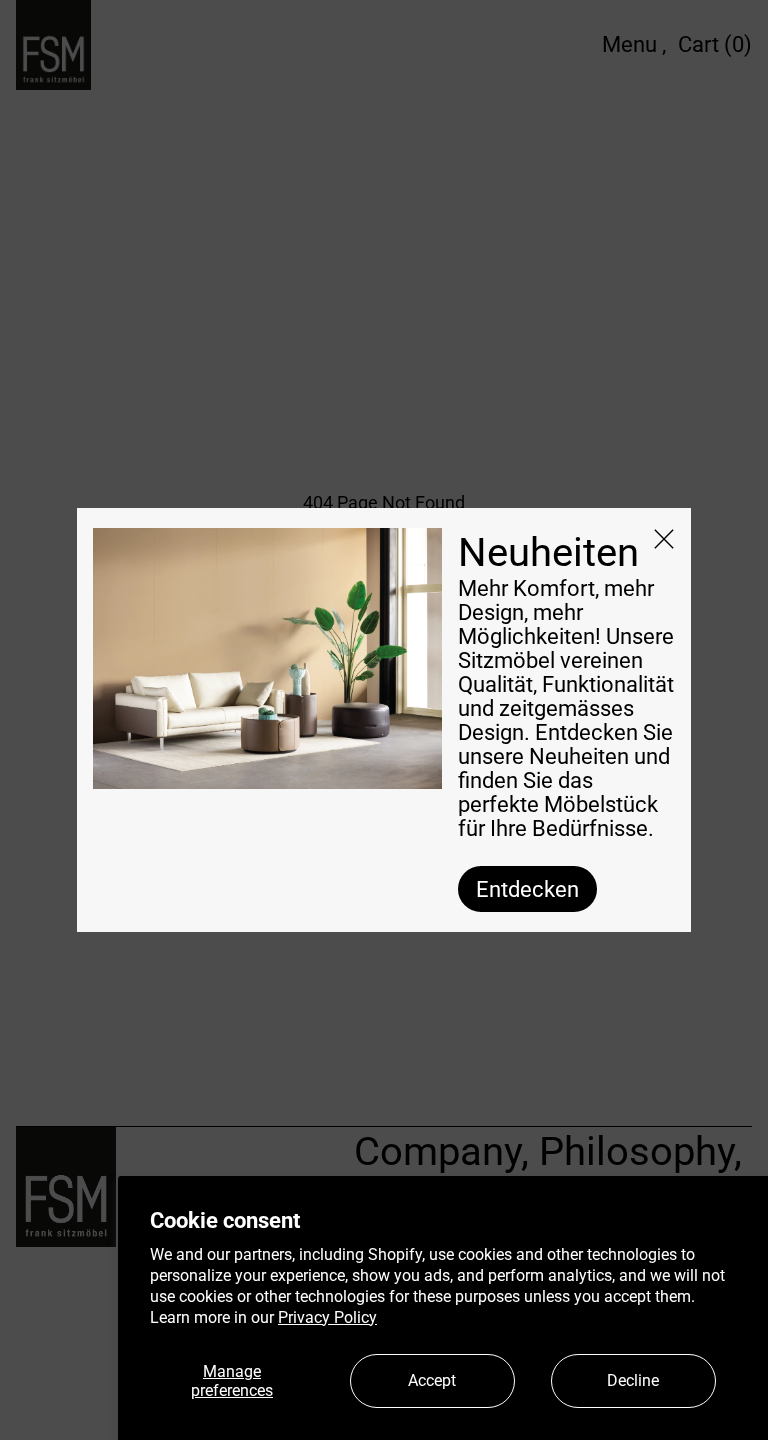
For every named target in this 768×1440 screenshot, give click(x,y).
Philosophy (636, 1151)
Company (437, 1151)
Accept (432, 1380)
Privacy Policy (327, 1317)
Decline (633, 1380)
